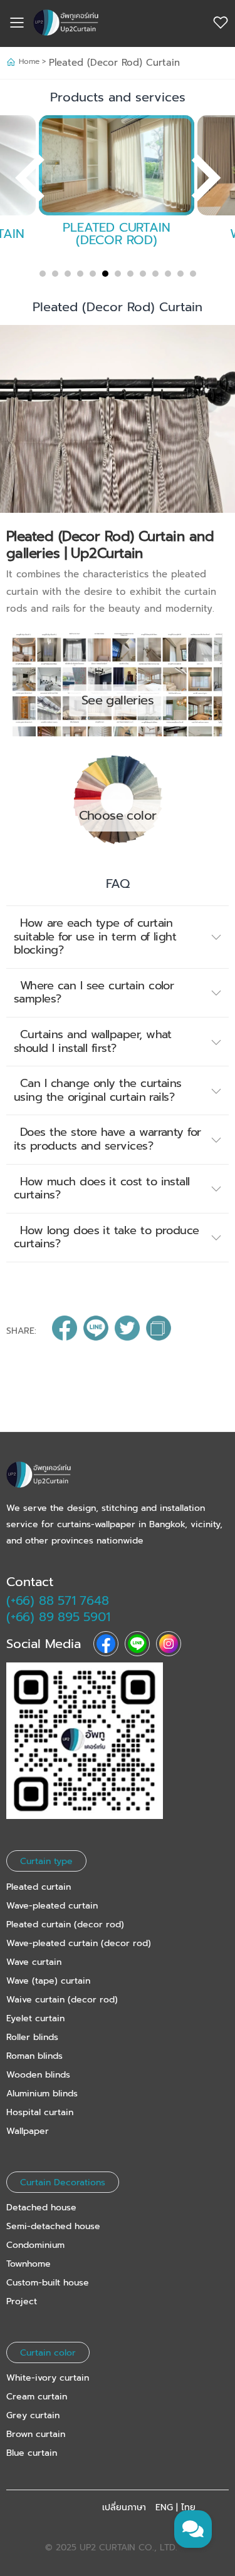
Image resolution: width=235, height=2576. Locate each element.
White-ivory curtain (48, 2378)
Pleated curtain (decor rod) (65, 1924)
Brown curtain (36, 2434)
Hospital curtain (40, 2112)
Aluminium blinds (42, 2094)
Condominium (35, 2245)
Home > (34, 61)
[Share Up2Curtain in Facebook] (65, 1331)
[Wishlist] (221, 23)
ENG (164, 2508)
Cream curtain (37, 2397)
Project (22, 2301)
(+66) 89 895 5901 (58, 1617)
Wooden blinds (38, 2075)
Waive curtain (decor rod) (62, 2000)
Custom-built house (48, 2283)
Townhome (29, 2264)
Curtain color (48, 2352)
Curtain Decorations (63, 2182)
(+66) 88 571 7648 (58, 1600)
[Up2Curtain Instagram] (169, 1644)
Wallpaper (28, 2131)
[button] (118, 937)
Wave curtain (34, 1962)
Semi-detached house (53, 2226)
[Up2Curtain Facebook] (106, 1644)
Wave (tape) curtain (48, 1981)
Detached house (41, 2208)
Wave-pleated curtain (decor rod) (79, 1943)
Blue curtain (32, 2453)
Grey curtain (33, 2415)
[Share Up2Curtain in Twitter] (127, 1331)
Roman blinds (34, 2056)
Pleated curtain (39, 1887)
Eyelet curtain (35, 2018)
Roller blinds (32, 2037)
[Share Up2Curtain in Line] (96, 1331)
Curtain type (46, 1861)
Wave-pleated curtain (52, 1906)
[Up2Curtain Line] (137, 1644)
